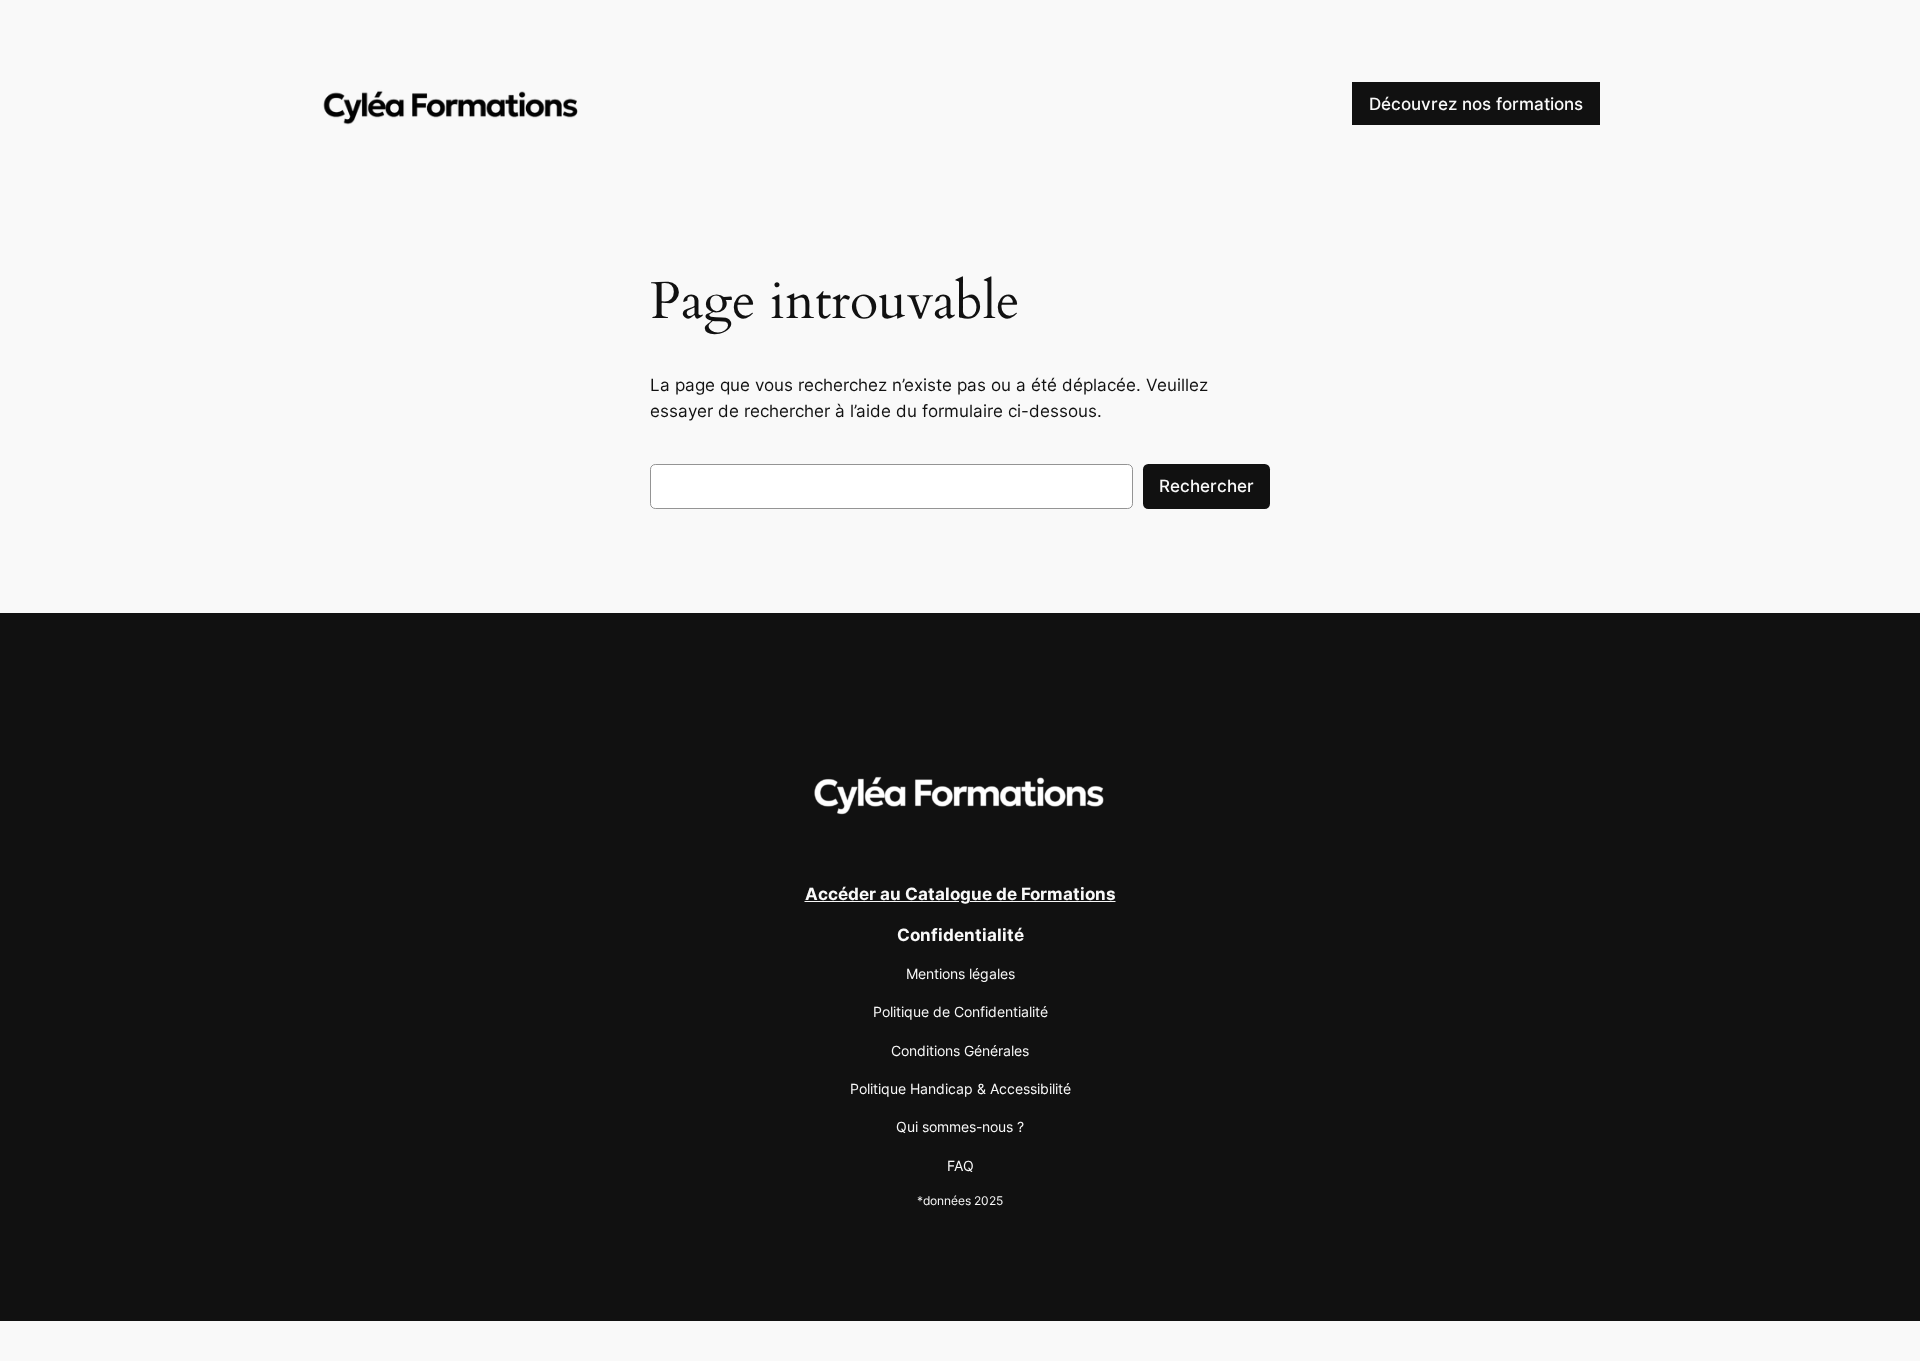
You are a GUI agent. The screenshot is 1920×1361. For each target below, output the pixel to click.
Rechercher (1206, 486)
